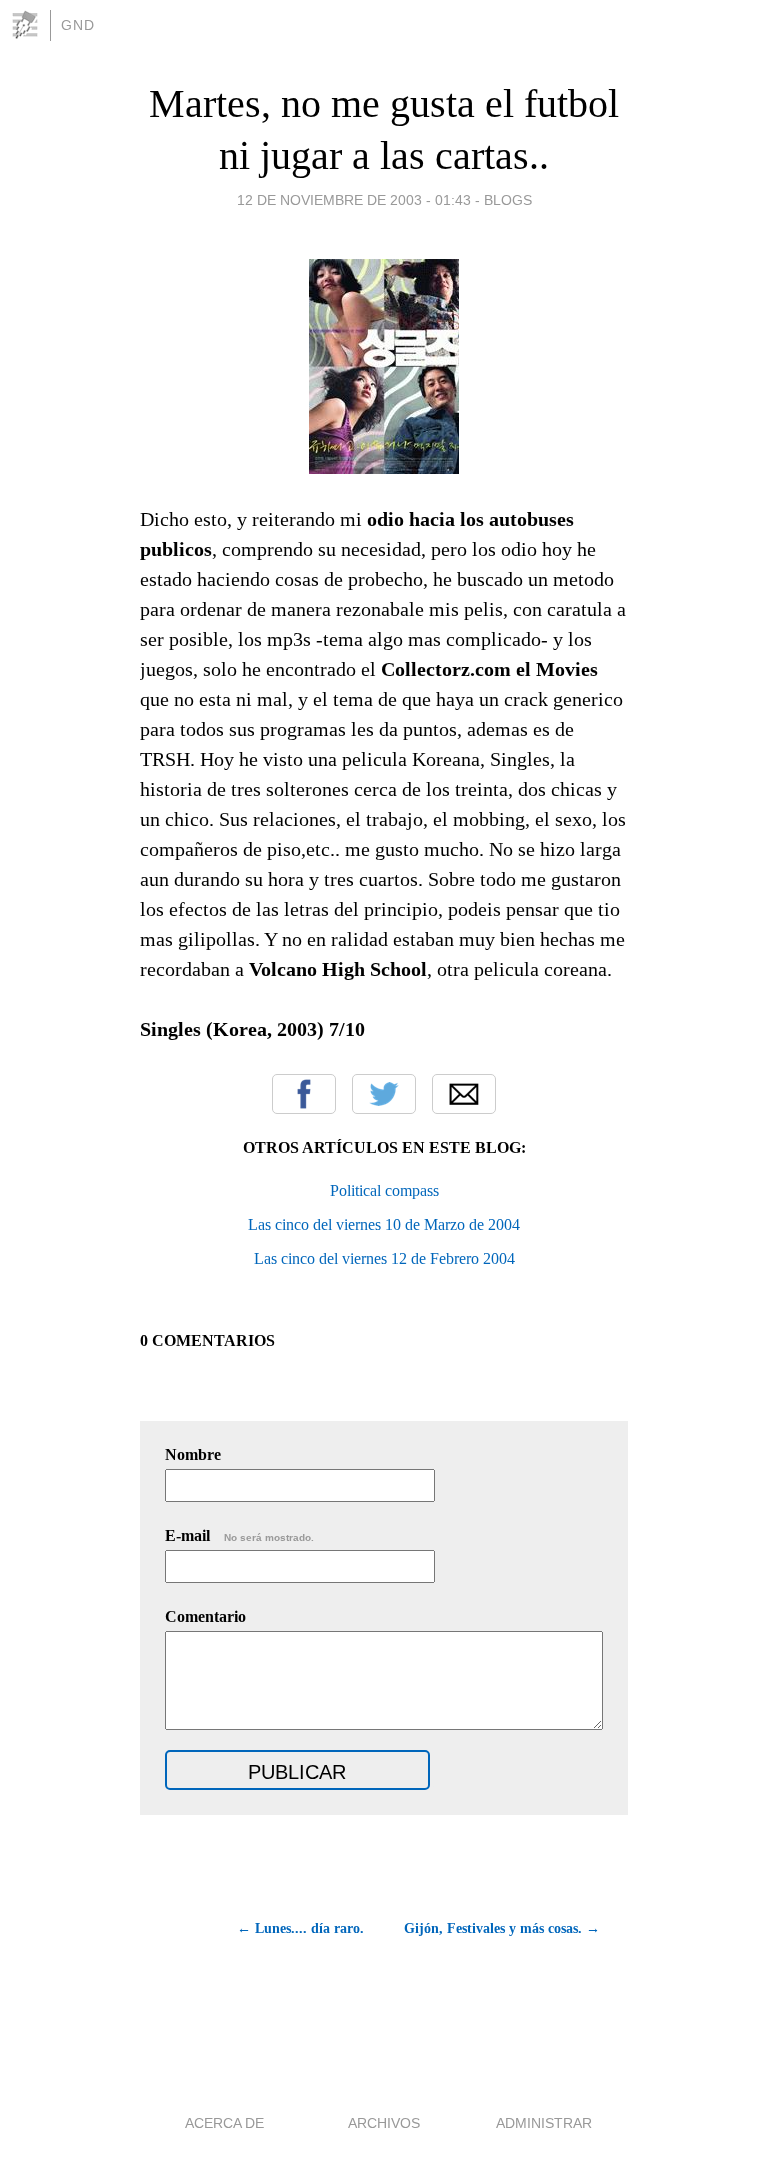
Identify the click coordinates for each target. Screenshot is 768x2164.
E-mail (239, 1535)
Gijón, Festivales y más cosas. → (502, 1928)
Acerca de (224, 2123)
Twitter (384, 1094)
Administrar (544, 2123)
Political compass (384, 1190)
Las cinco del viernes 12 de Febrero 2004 (384, 1258)
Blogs (508, 200)
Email (464, 1094)
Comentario (205, 1616)
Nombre (193, 1454)
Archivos (384, 2123)
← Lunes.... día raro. (300, 1928)
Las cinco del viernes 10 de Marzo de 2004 (384, 1224)
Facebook (304, 1094)
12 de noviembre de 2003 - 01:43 (354, 200)
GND (78, 25)
